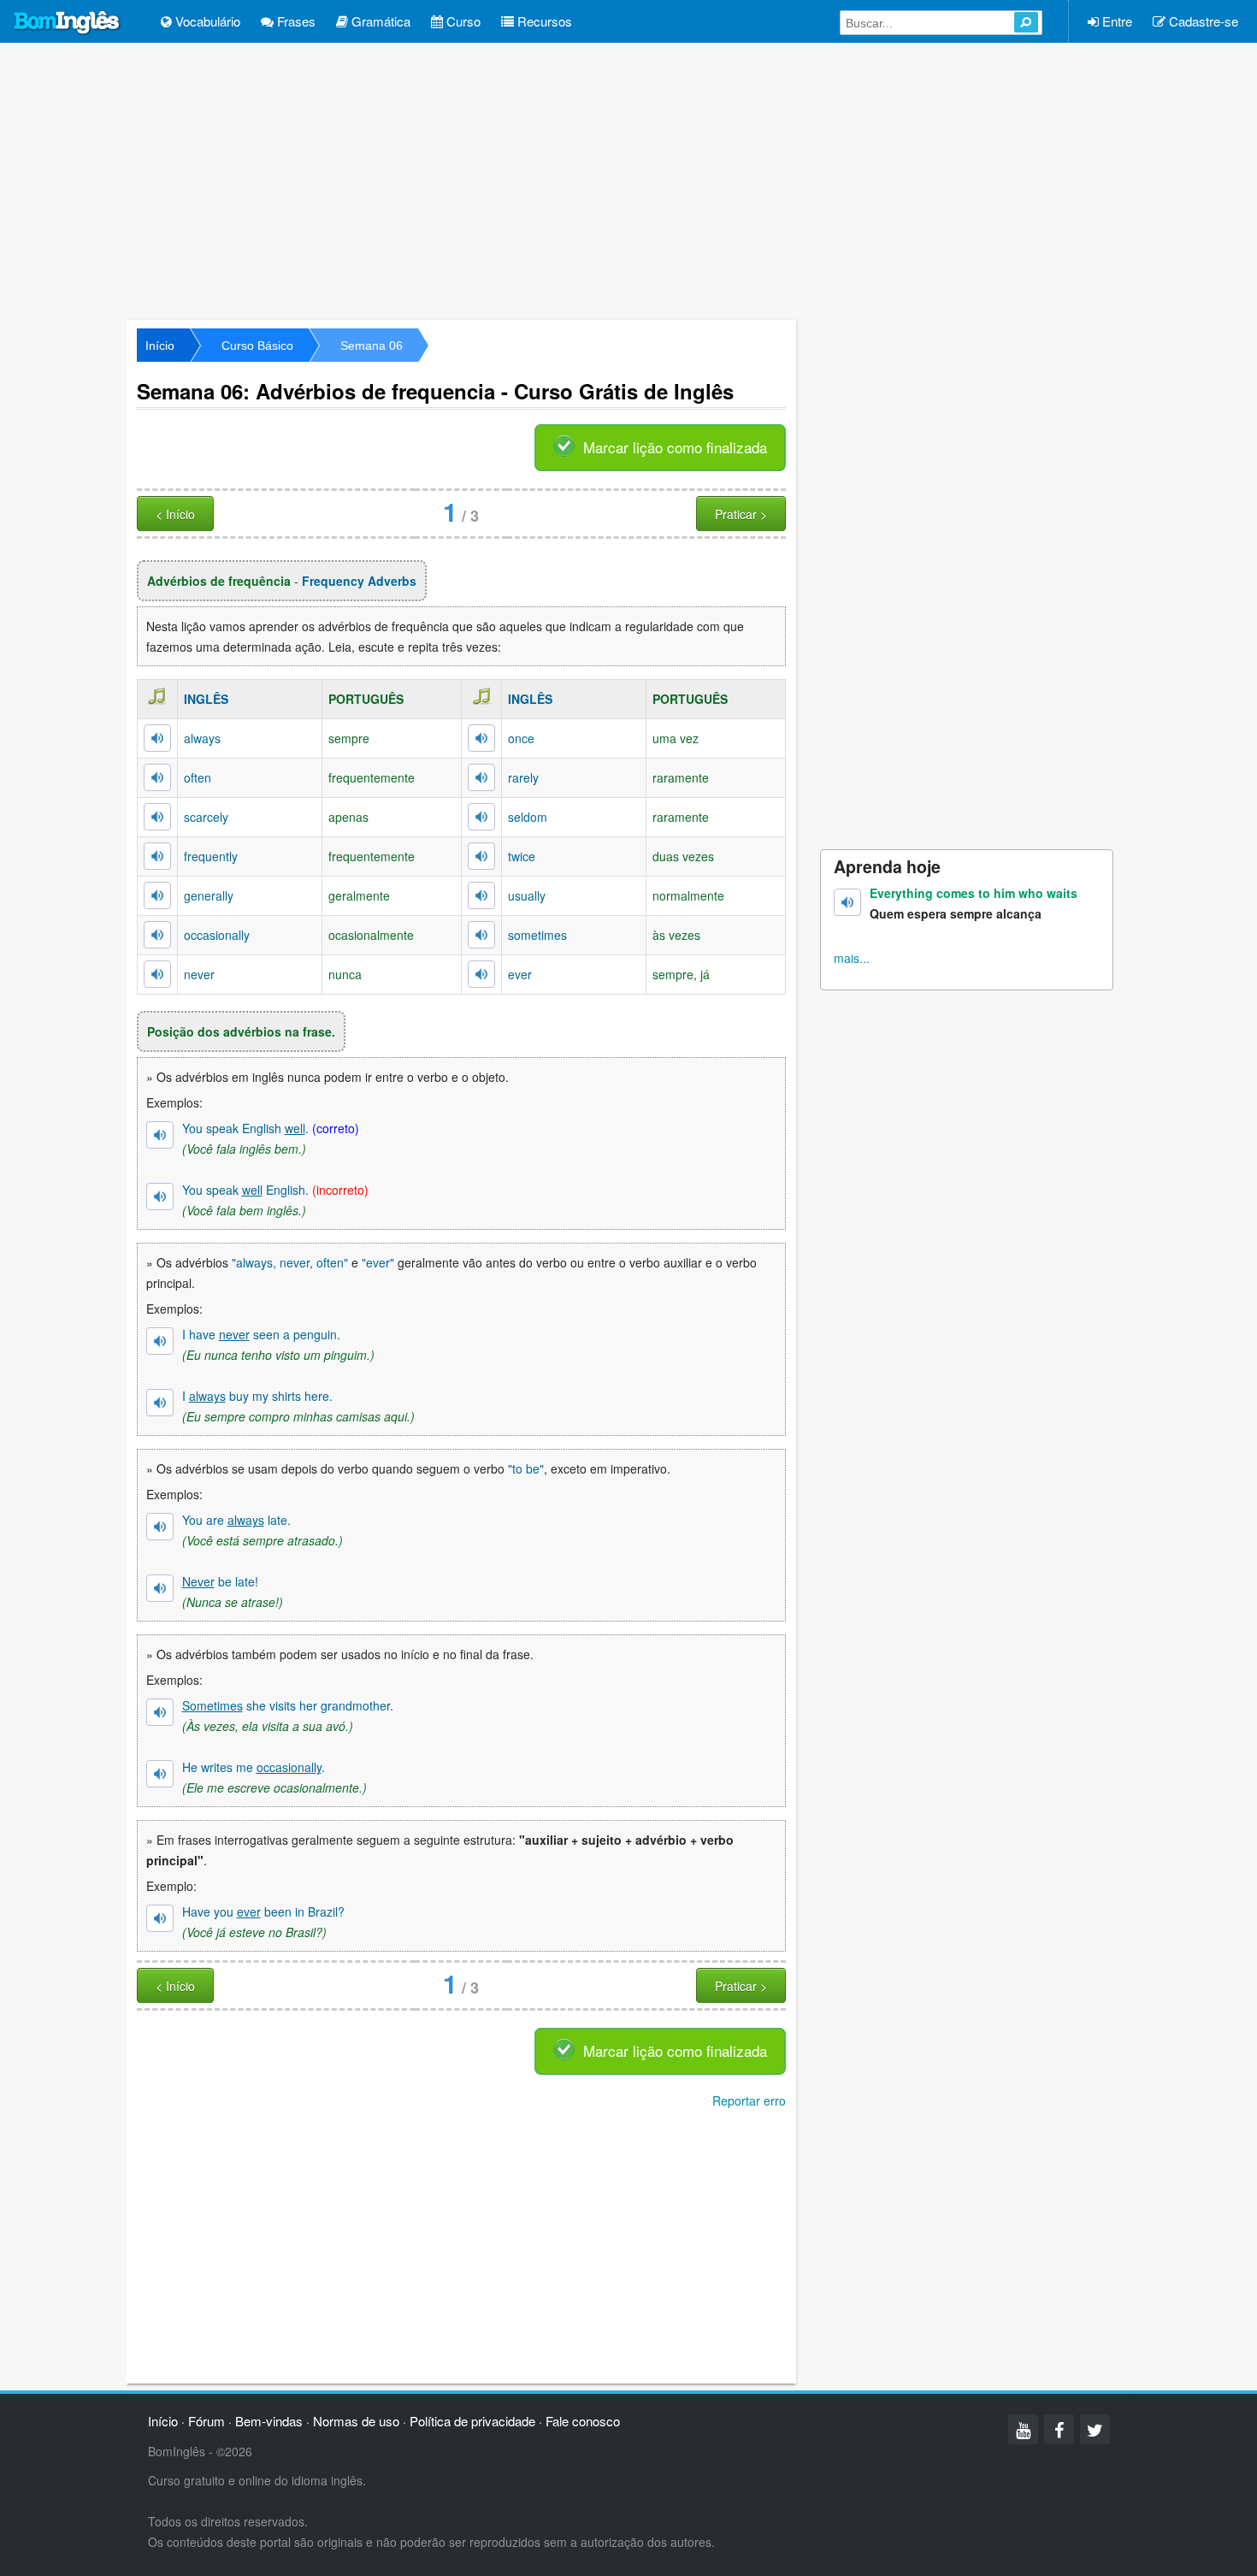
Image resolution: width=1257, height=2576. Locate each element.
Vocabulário (206, 21)
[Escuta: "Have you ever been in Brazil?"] (160, 1918)
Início (160, 346)
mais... (852, 958)
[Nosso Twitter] (1095, 2429)
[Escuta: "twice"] (481, 856)
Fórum (207, 2421)
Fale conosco (583, 2421)
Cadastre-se (1202, 21)
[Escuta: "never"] (157, 974)
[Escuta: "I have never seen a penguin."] (160, 1341)
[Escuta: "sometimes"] (481, 935)
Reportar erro (749, 2100)
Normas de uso (356, 2421)
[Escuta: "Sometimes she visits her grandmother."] (160, 1712)
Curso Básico (257, 346)
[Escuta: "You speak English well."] (160, 1135)
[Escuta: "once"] (481, 738)
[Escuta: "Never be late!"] (160, 1588)
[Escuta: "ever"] (481, 974)
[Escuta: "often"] (157, 777)
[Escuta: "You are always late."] (160, 1527)
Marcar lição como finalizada (675, 447)
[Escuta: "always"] (157, 738)
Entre (1115, 21)
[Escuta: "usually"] (481, 895)
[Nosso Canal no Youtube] (1023, 2429)
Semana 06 (372, 346)
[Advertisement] (628, 180)
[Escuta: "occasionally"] (157, 935)
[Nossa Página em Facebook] (1059, 2429)
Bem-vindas (269, 2421)
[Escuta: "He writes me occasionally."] (160, 1774)
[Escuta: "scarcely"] (157, 817)
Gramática (379, 21)
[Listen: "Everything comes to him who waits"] (847, 902)
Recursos (543, 21)
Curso (462, 21)
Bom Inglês (68, 23)
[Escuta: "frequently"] (157, 856)
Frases (295, 21)
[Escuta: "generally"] (157, 895)
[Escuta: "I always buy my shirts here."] (160, 1403)
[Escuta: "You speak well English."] (160, 1196)
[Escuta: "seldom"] (481, 817)
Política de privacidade (472, 2421)
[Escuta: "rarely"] (481, 777)
